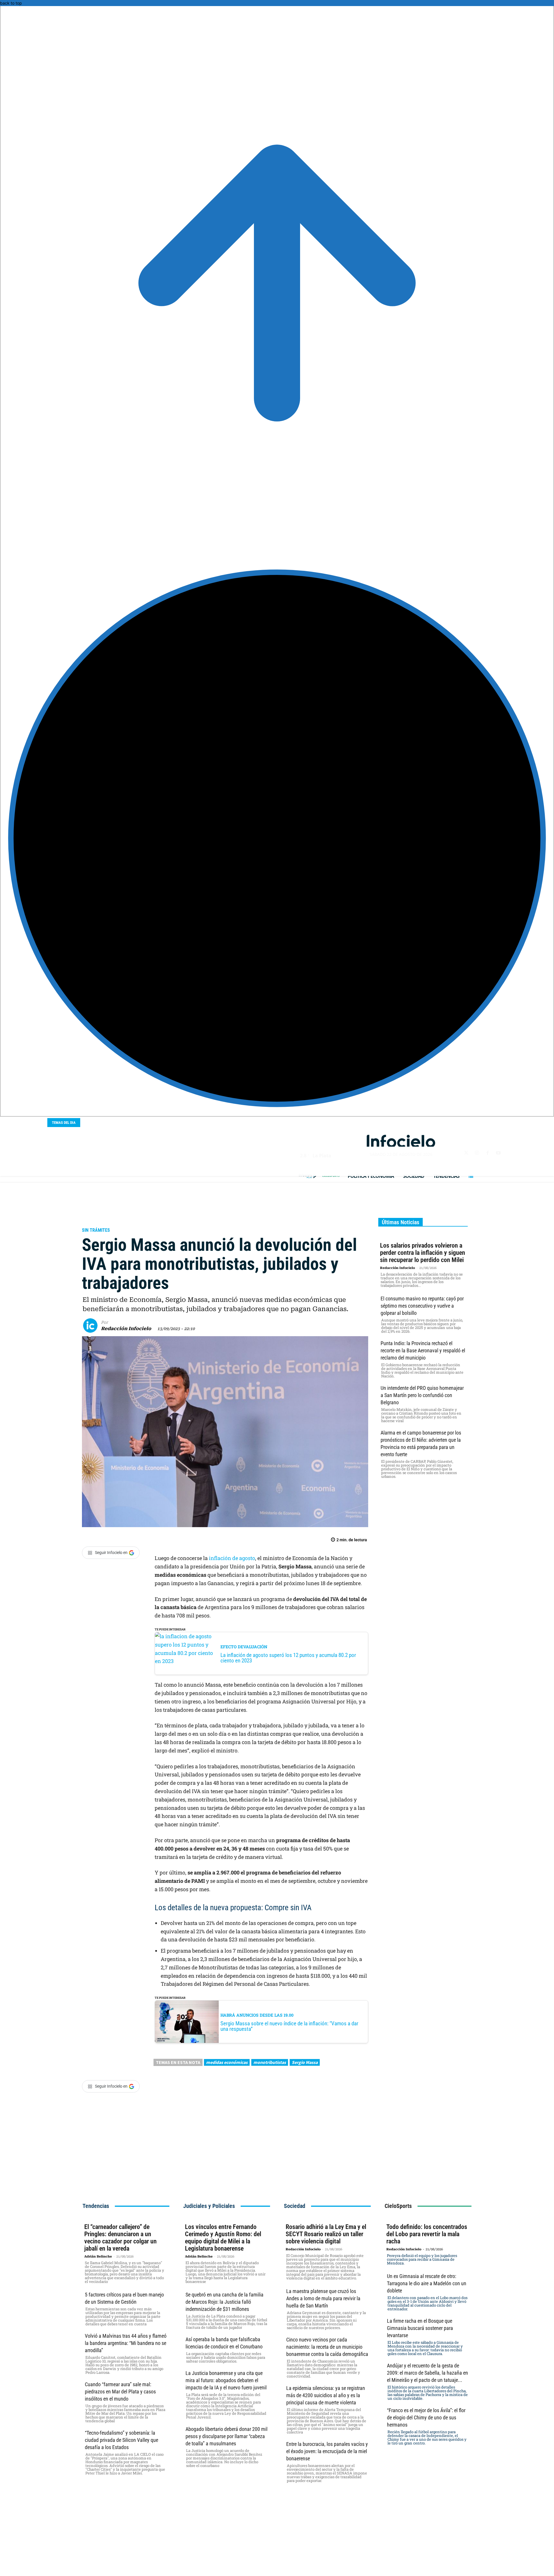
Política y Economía (109, 1219)
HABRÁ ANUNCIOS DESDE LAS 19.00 (257, 2015)
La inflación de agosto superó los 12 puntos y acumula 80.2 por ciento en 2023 (288, 1658)
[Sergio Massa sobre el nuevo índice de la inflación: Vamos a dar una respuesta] (187, 2022)
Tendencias (96, 2206)
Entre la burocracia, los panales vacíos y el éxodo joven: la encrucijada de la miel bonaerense (327, 2451)
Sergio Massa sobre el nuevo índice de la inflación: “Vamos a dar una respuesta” (289, 2026)
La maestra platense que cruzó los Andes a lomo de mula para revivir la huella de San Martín (323, 2298)
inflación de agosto (232, 1558)
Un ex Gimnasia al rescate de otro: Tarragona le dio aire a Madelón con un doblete (427, 2283)
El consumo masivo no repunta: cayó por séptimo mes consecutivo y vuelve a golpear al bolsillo (422, 1306)
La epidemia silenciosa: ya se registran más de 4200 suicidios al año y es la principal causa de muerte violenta (326, 2395)
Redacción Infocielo (126, 1329)
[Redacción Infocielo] (92, 1326)
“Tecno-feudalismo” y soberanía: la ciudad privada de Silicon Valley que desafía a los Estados (121, 2440)
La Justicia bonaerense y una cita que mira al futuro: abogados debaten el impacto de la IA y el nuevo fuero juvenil (226, 2380)
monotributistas (270, 2062)
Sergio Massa (305, 2062)
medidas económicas (227, 2062)
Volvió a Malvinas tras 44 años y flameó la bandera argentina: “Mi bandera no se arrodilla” (126, 2343)
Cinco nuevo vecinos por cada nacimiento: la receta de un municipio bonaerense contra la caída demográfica (327, 2347)
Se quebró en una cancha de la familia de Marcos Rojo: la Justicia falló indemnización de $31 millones (224, 2302)
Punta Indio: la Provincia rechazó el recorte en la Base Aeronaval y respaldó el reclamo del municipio (423, 1350)
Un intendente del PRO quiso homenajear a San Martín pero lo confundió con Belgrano (422, 1395)
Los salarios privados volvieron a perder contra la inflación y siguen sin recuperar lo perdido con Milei (423, 1253)
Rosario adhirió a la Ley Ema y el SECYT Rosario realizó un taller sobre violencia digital (326, 2234)
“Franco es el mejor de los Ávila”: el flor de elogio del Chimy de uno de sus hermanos (426, 2417)
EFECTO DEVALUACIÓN (244, 1647)
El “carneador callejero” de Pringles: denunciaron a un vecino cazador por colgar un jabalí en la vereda (120, 2238)
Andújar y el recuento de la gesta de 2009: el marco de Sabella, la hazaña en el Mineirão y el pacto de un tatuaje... (427, 2373)
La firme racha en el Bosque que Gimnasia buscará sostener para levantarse (420, 2328)
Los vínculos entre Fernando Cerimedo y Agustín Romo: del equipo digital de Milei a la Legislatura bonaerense (223, 2238)
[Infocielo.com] (401, 1141)
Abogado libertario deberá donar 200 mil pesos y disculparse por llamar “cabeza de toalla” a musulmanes (227, 2436)
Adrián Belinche (98, 2257)
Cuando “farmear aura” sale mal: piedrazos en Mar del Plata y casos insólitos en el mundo (120, 2392)
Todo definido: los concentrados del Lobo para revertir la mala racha (427, 2234)
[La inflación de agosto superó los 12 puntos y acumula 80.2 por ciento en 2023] (187, 1653)
